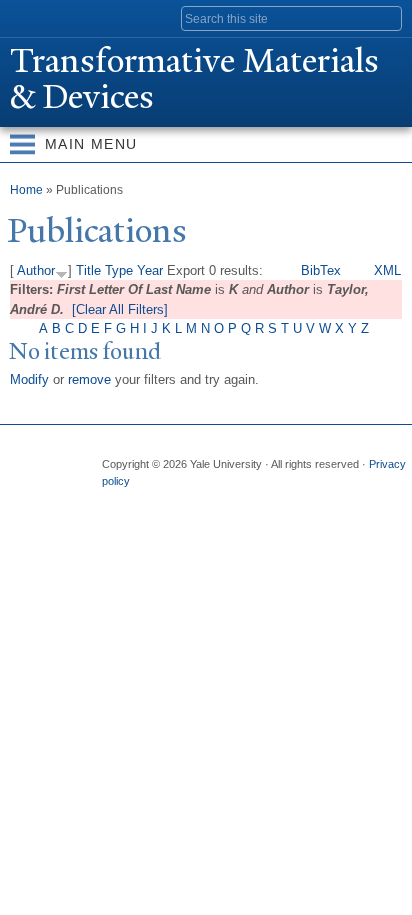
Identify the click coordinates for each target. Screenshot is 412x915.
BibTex (321, 270)
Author (36, 270)
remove (89, 379)
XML (387, 270)
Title (88, 270)
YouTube (271, 501)
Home (26, 190)
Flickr (193, 501)
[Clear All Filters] (120, 309)
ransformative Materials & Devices (194, 79)
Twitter (154, 501)
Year (150, 270)
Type (119, 270)
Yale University (33, 17)
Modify (29, 379)
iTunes (232, 501)
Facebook (115, 501)
